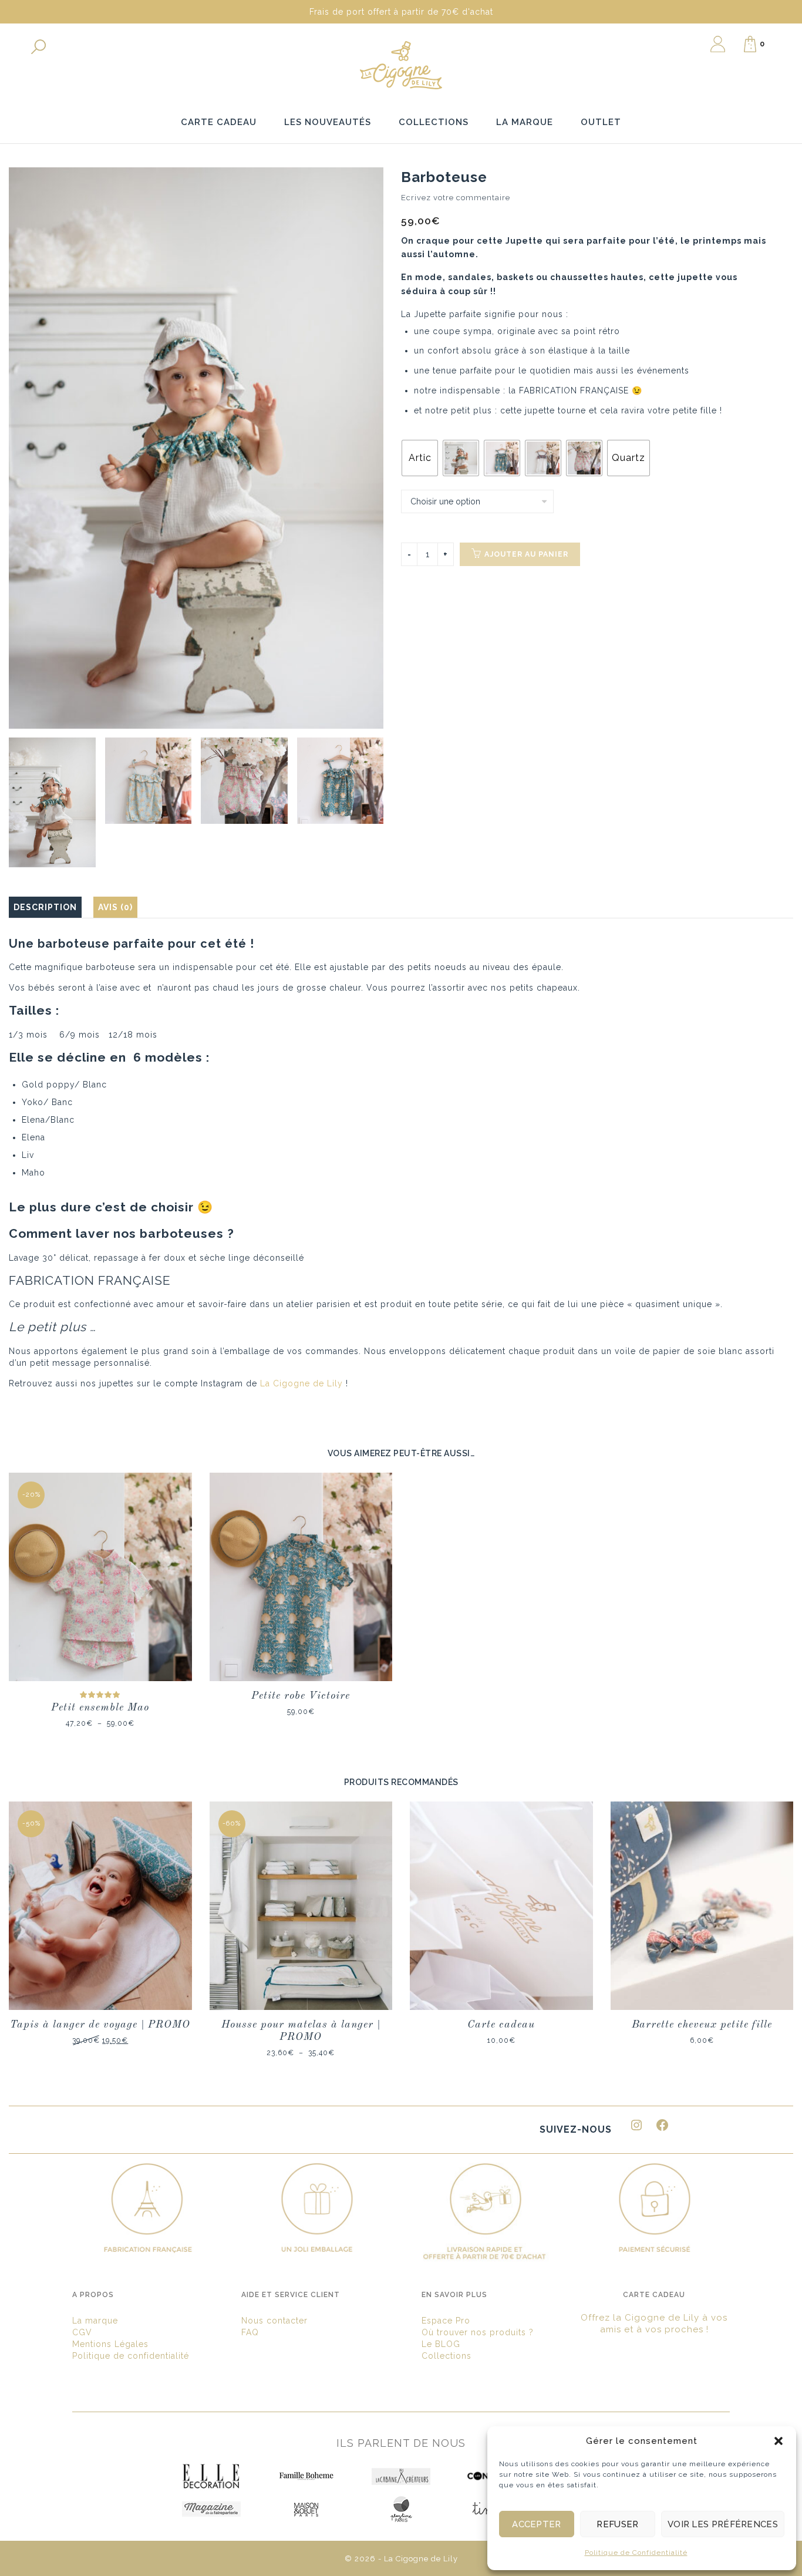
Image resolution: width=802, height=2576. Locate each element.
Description (45, 907)
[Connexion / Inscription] (718, 44)
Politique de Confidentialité (636, 2553)
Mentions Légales (110, 2344)
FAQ (250, 2332)
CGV (82, 2332)
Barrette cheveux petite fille (702, 2025)
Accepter (536, 2524)
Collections (447, 2356)
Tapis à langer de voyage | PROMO (100, 2025)
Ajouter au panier (526, 554)
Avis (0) (115, 907)
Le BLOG (441, 2344)
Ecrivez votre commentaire (456, 198)
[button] (779, 2441)
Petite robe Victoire (301, 1696)
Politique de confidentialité (131, 2356)
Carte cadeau (501, 2025)
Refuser (617, 2524)
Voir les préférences (723, 2524)
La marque (95, 2321)
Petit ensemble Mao (100, 1708)
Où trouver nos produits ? (478, 2332)
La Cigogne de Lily (301, 1383)
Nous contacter (274, 2321)
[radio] (420, 458)
